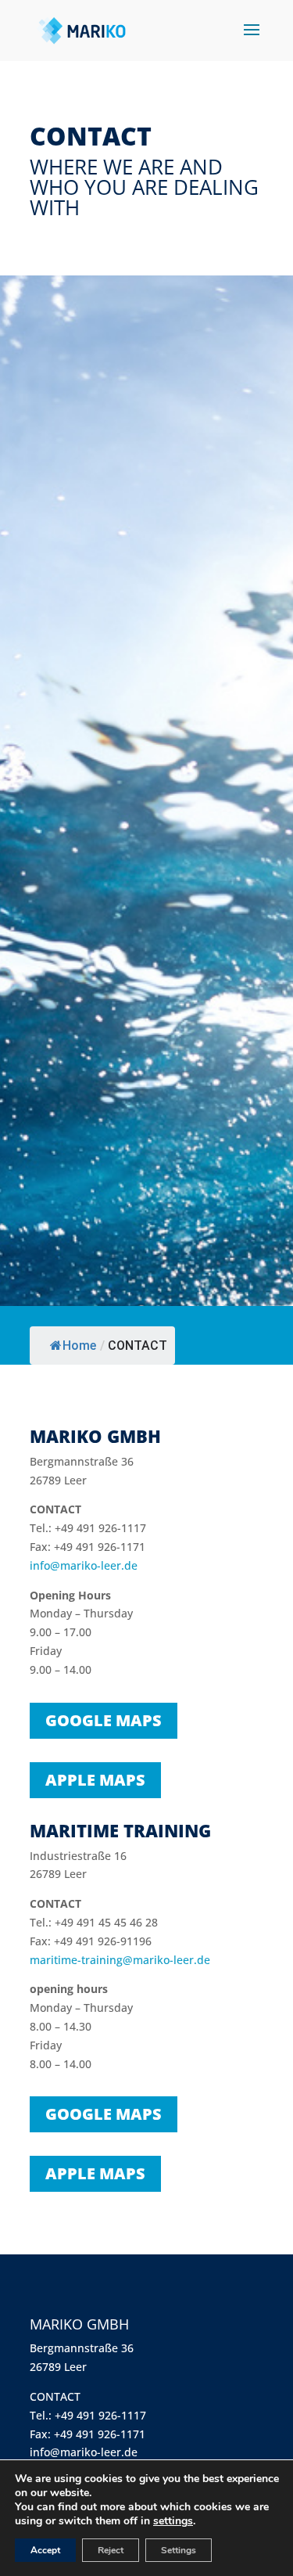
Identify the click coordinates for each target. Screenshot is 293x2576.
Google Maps (104, 1720)
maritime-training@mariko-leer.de (120, 1960)
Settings (179, 2550)
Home (79, 1346)
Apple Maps (95, 1780)
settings (173, 2521)
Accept (45, 2550)
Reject (111, 2550)
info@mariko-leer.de (84, 1565)
